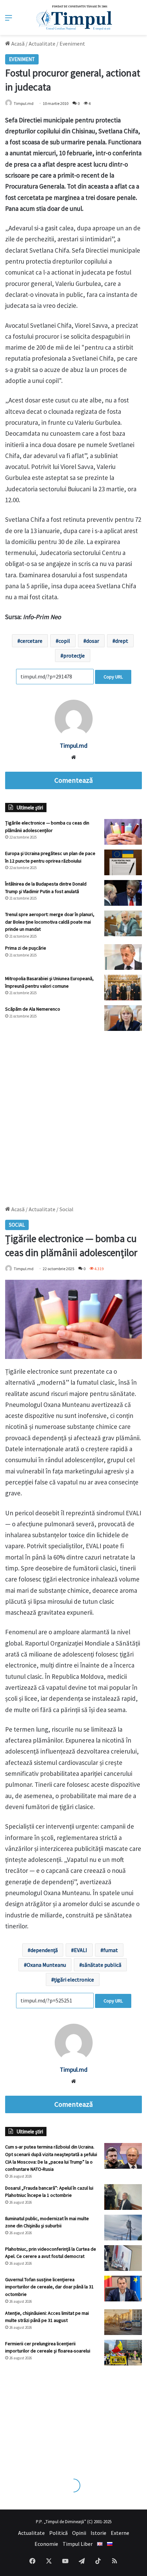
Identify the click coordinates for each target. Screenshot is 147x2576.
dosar (93, 641)
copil (64, 641)
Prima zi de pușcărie (26, 948)
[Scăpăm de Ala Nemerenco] (123, 1018)
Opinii (79, 2533)
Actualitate (42, 44)
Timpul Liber (78, 2544)
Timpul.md (24, 103)
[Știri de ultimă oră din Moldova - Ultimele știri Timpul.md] (74, 17)
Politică (58, 2533)
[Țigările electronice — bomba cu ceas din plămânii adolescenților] (123, 832)
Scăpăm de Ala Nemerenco (33, 1009)
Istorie (98, 2533)
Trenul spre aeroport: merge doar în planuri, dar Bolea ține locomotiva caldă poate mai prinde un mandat (50, 922)
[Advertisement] (73, 1115)
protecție (74, 655)
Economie (46, 2544)
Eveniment (72, 44)
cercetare (31, 641)
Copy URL (113, 677)
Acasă (17, 44)
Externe (120, 2533)
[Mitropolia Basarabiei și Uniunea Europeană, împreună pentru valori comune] (123, 988)
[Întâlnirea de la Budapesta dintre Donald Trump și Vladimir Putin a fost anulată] (123, 893)
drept (122, 641)
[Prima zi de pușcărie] (123, 957)
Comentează (73, 780)
